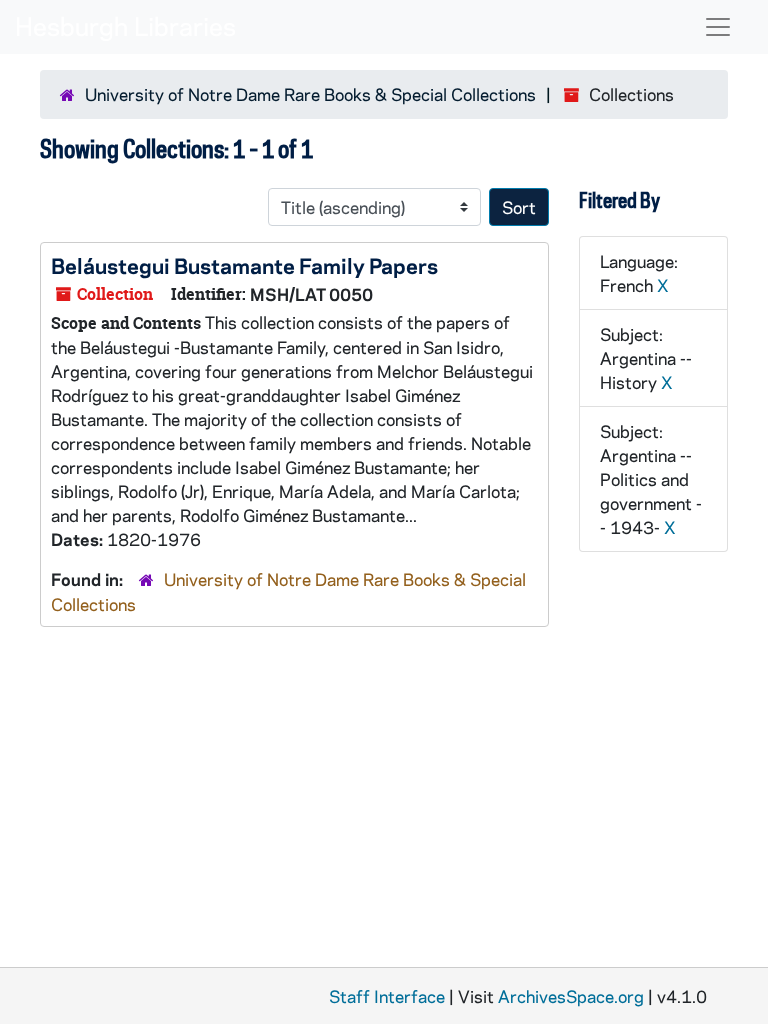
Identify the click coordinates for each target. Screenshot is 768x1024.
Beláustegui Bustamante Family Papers (244, 265)
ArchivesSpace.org (571, 996)
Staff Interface (387, 996)
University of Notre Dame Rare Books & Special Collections (310, 94)
